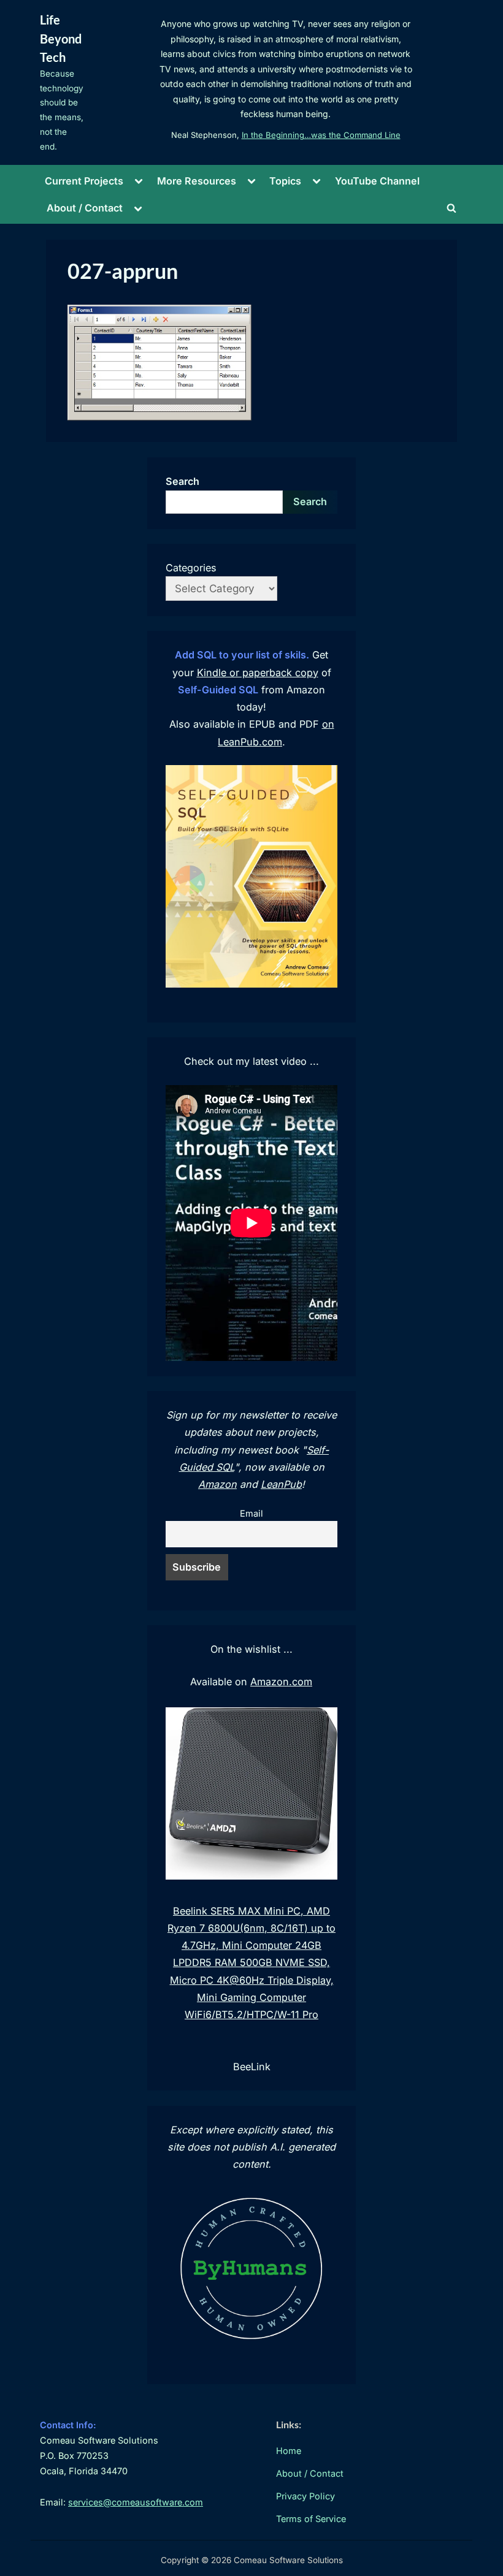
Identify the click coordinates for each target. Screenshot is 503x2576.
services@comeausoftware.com (136, 2502)
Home (289, 2451)
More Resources (197, 181)
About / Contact (85, 208)
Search (182, 481)
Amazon (217, 1484)
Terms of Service (311, 2519)
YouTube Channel (377, 181)
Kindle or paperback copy (258, 673)
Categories (191, 568)
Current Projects (84, 181)
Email (251, 1514)
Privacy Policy (305, 2496)
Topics (285, 181)
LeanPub (281, 1484)
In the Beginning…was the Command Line (321, 135)
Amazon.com (281, 1682)
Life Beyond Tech (61, 38)
